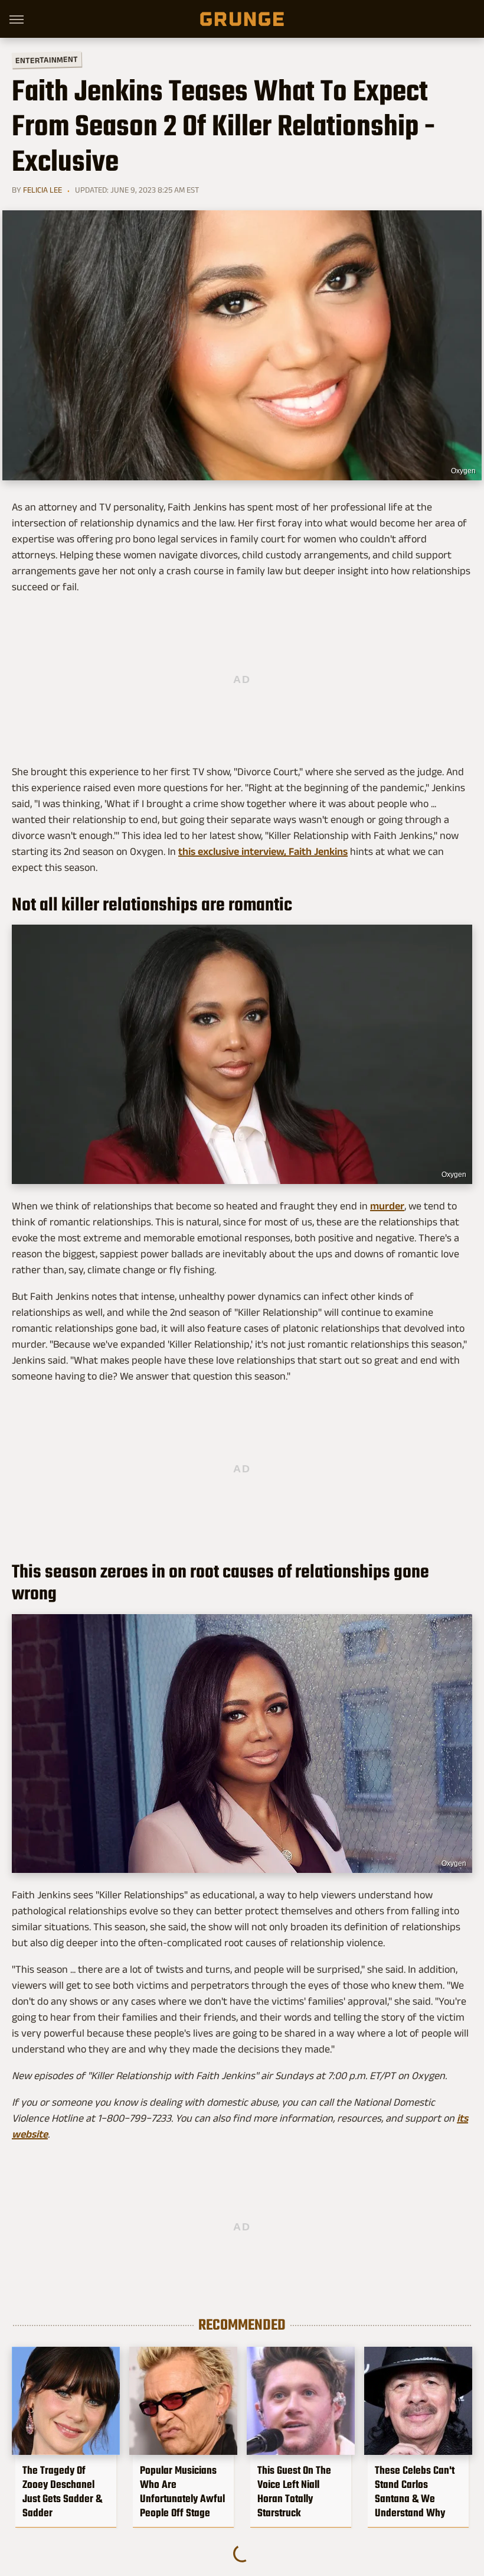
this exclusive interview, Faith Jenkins (263, 851)
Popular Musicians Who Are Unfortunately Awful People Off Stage (182, 2492)
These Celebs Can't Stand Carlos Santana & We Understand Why (415, 2492)
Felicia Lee (42, 190)
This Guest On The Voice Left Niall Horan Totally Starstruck (294, 2492)
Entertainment (47, 60)
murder (387, 1206)
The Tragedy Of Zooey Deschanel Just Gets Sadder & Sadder (62, 2492)
